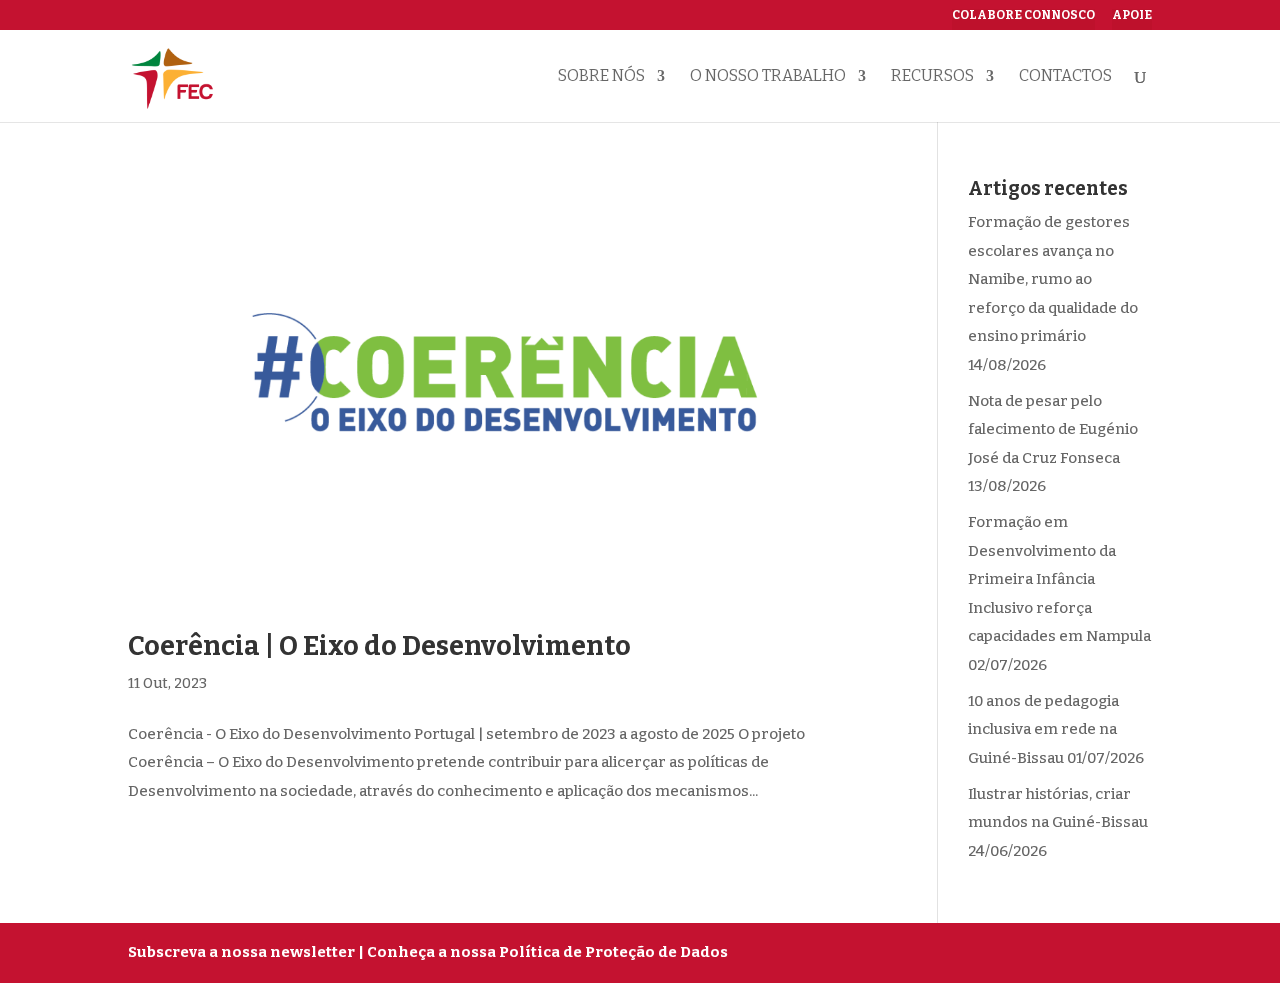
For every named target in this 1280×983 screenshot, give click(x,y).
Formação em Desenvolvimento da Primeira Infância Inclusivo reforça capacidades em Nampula (1059, 579)
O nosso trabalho (768, 77)
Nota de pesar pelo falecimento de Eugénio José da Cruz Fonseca (1053, 429)
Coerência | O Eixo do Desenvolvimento (379, 646)
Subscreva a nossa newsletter (241, 952)
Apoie (1132, 15)
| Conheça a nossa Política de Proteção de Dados (543, 952)
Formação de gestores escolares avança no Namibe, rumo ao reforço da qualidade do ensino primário (1053, 279)
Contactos (1065, 77)
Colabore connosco (1023, 15)
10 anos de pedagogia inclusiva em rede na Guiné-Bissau (1043, 729)
